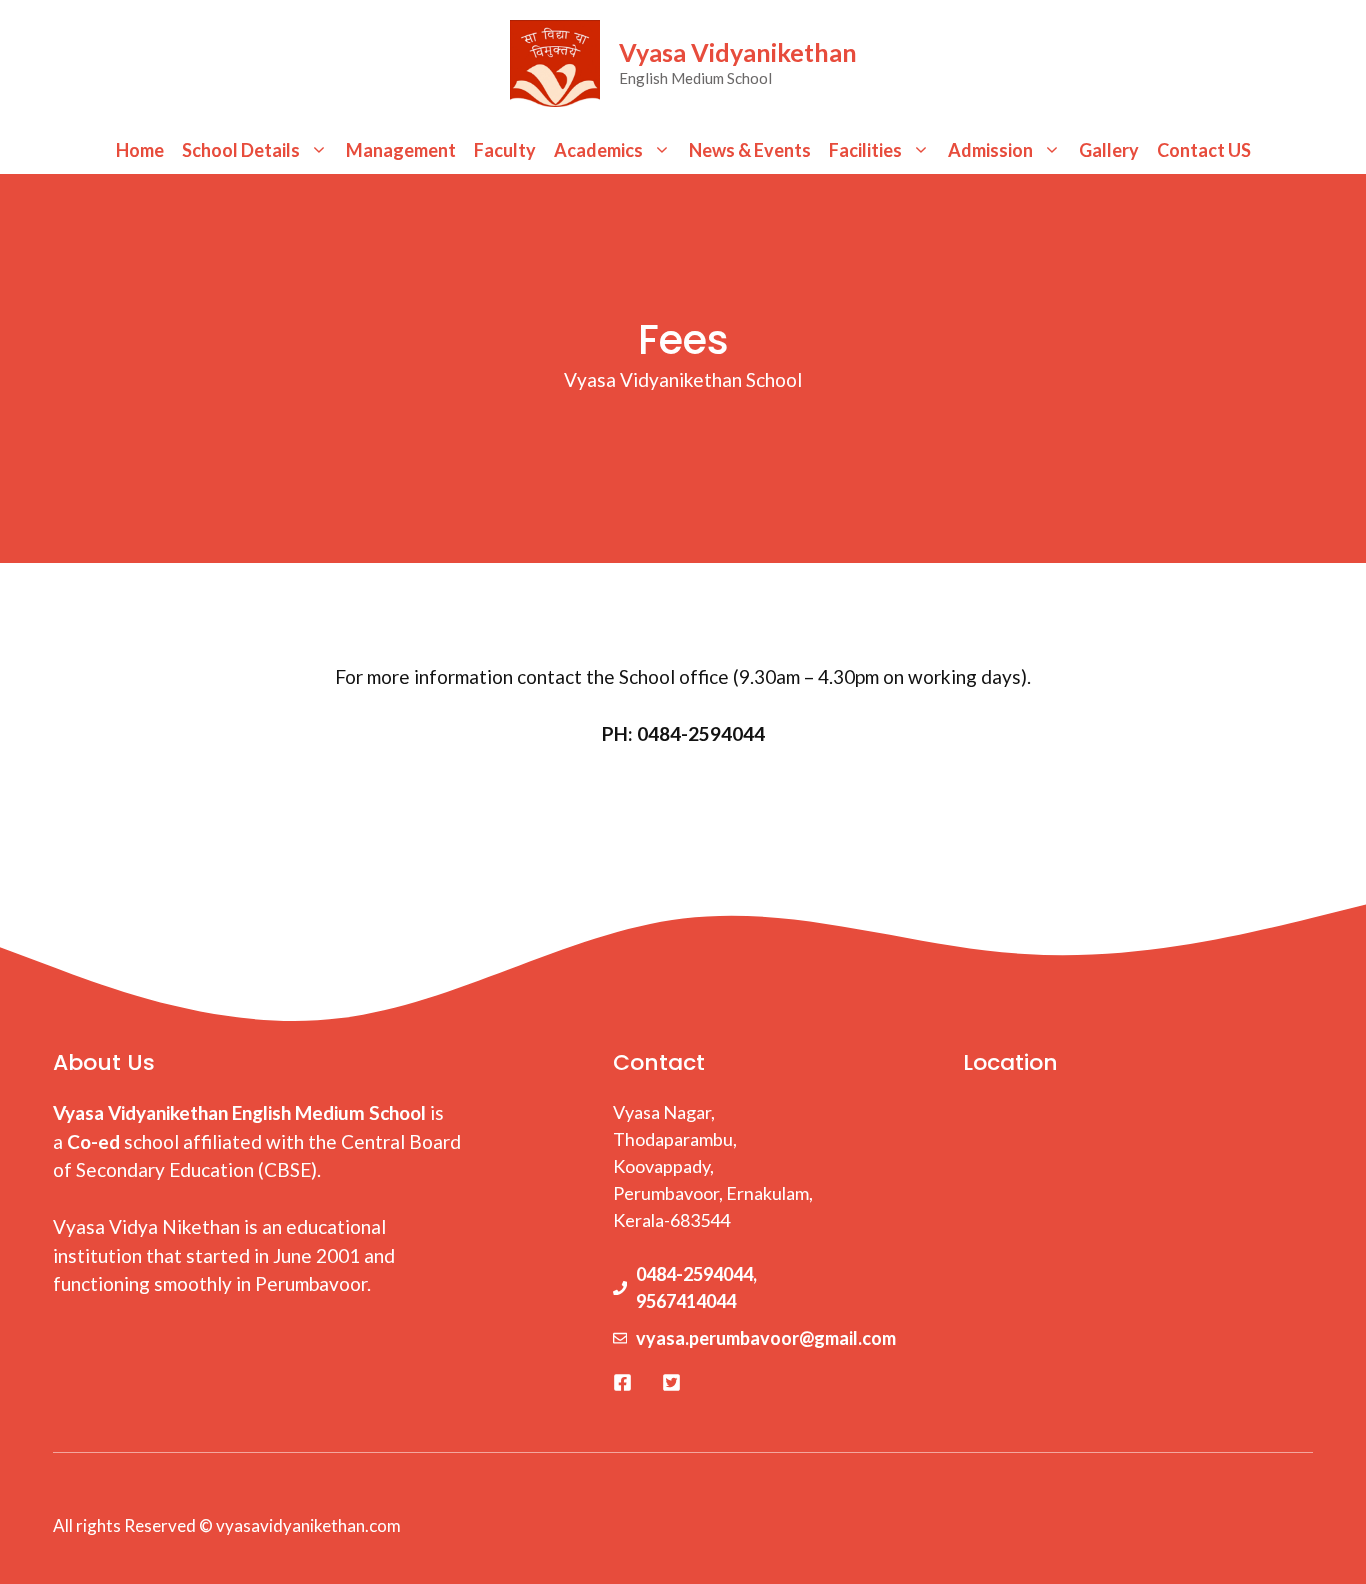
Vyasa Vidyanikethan (738, 52)
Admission (990, 150)
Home (140, 150)
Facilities (865, 150)
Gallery (1109, 150)
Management (401, 150)
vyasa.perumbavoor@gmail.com (766, 1338)
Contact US (1204, 150)
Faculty (505, 150)
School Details (241, 150)
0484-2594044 (694, 1274)
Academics (598, 150)
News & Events (750, 150)
